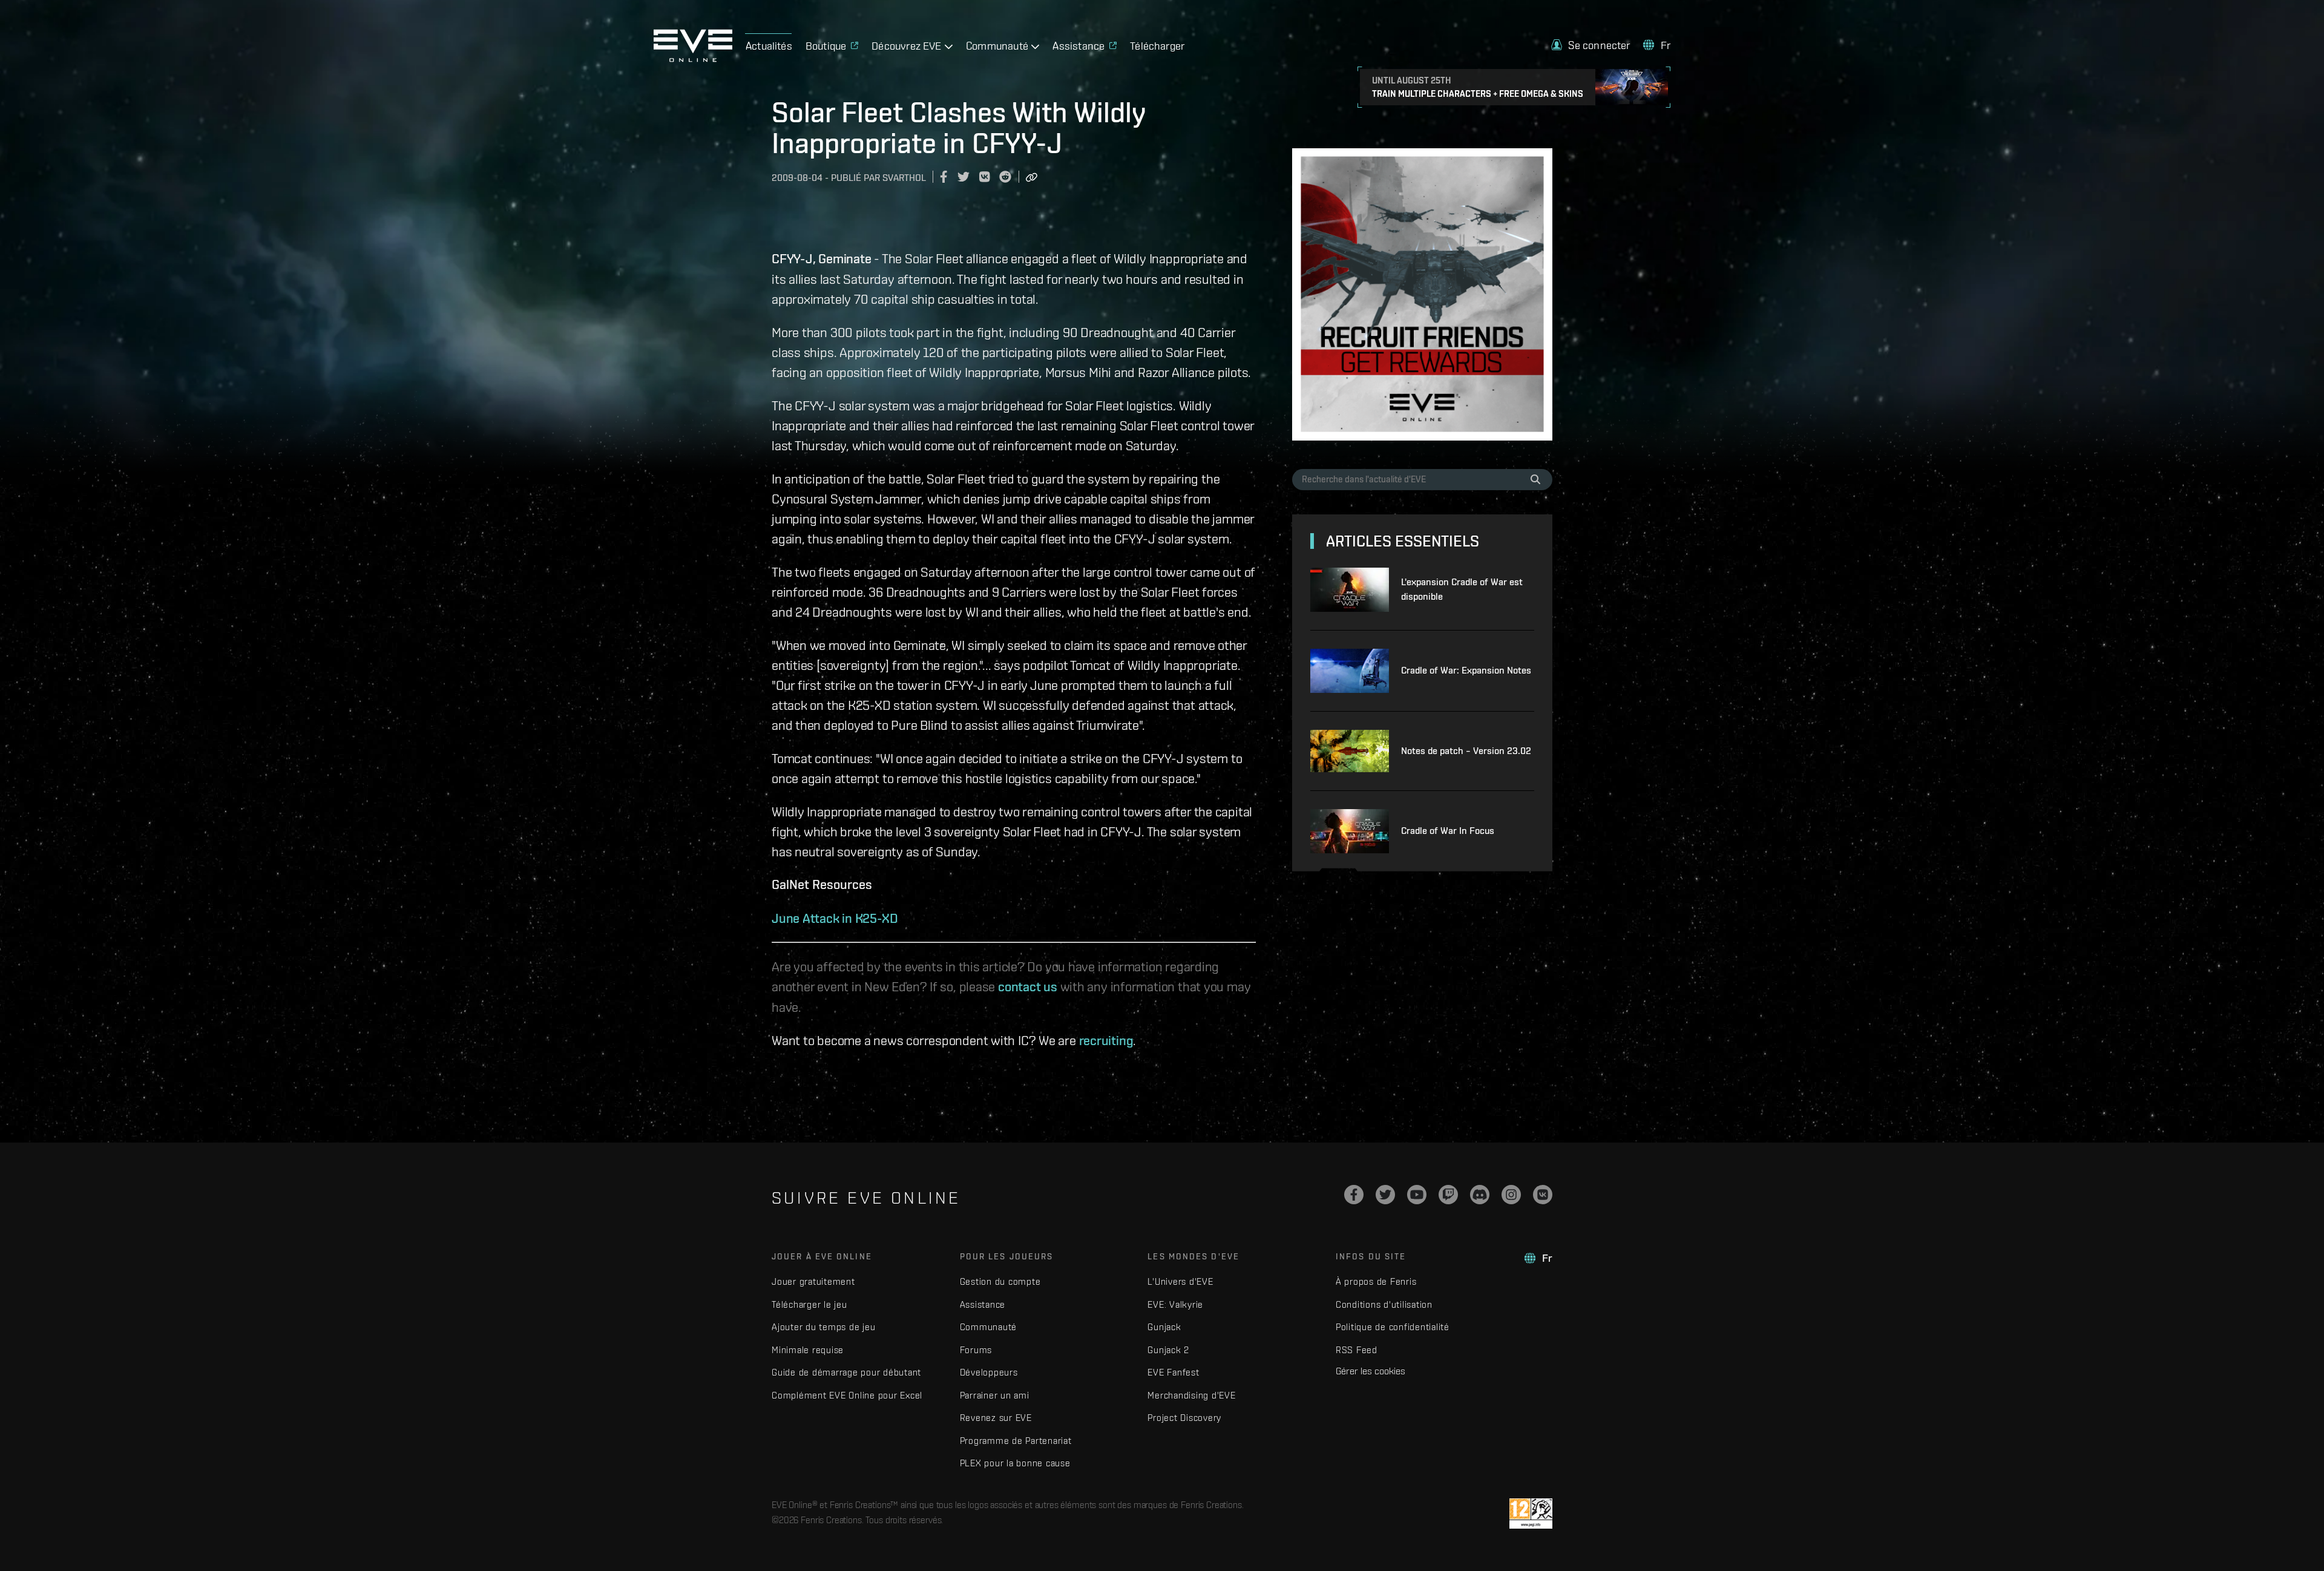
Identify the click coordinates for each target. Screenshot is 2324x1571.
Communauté (989, 1327)
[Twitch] (1448, 1195)
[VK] (1543, 1195)
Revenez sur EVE (996, 1418)
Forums (976, 1350)
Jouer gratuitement (813, 1281)
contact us (1028, 986)
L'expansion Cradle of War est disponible (1462, 589)
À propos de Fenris (1376, 1281)
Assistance (983, 1304)
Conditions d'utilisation (1384, 1304)
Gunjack (1164, 1327)
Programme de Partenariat (1016, 1441)
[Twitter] (1385, 1195)
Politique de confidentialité (1393, 1327)
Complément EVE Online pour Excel (847, 1395)
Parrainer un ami (995, 1395)
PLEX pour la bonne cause (1015, 1463)
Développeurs (989, 1372)
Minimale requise (808, 1350)
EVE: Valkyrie (1175, 1304)
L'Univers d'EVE (1180, 1281)
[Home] (693, 59)
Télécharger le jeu (809, 1304)
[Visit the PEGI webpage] (1531, 1514)
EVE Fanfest (1173, 1372)
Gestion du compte (1000, 1281)
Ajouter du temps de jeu (823, 1327)
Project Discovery (1184, 1418)
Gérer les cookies (1370, 1371)
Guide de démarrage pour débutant (846, 1372)
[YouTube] (1417, 1195)
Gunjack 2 (1168, 1350)
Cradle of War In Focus (1448, 831)
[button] (1590, 45)
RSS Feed (1357, 1350)
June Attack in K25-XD (835, 918)
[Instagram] (1511, 1195)
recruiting (1106, 1040)
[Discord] (1480, 1195)
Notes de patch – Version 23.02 (1466, 751)
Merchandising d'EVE (1191, 1395)
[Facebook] (1354, 1195)
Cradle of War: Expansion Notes (1466, 670)
